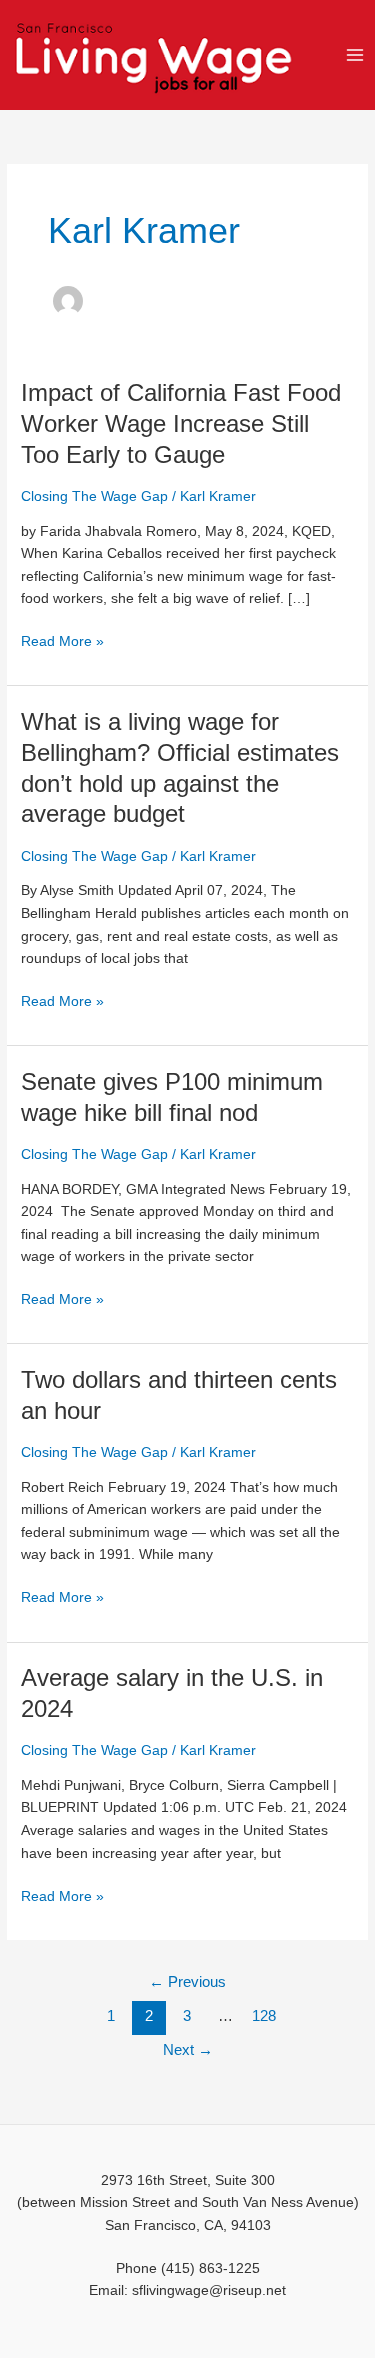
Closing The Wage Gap (94, 496)
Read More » (62, 642)
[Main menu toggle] (355, 54)
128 (264, 2016)
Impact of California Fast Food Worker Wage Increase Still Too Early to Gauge (181, 424)
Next (188, 2050)
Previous (187, 1982)
